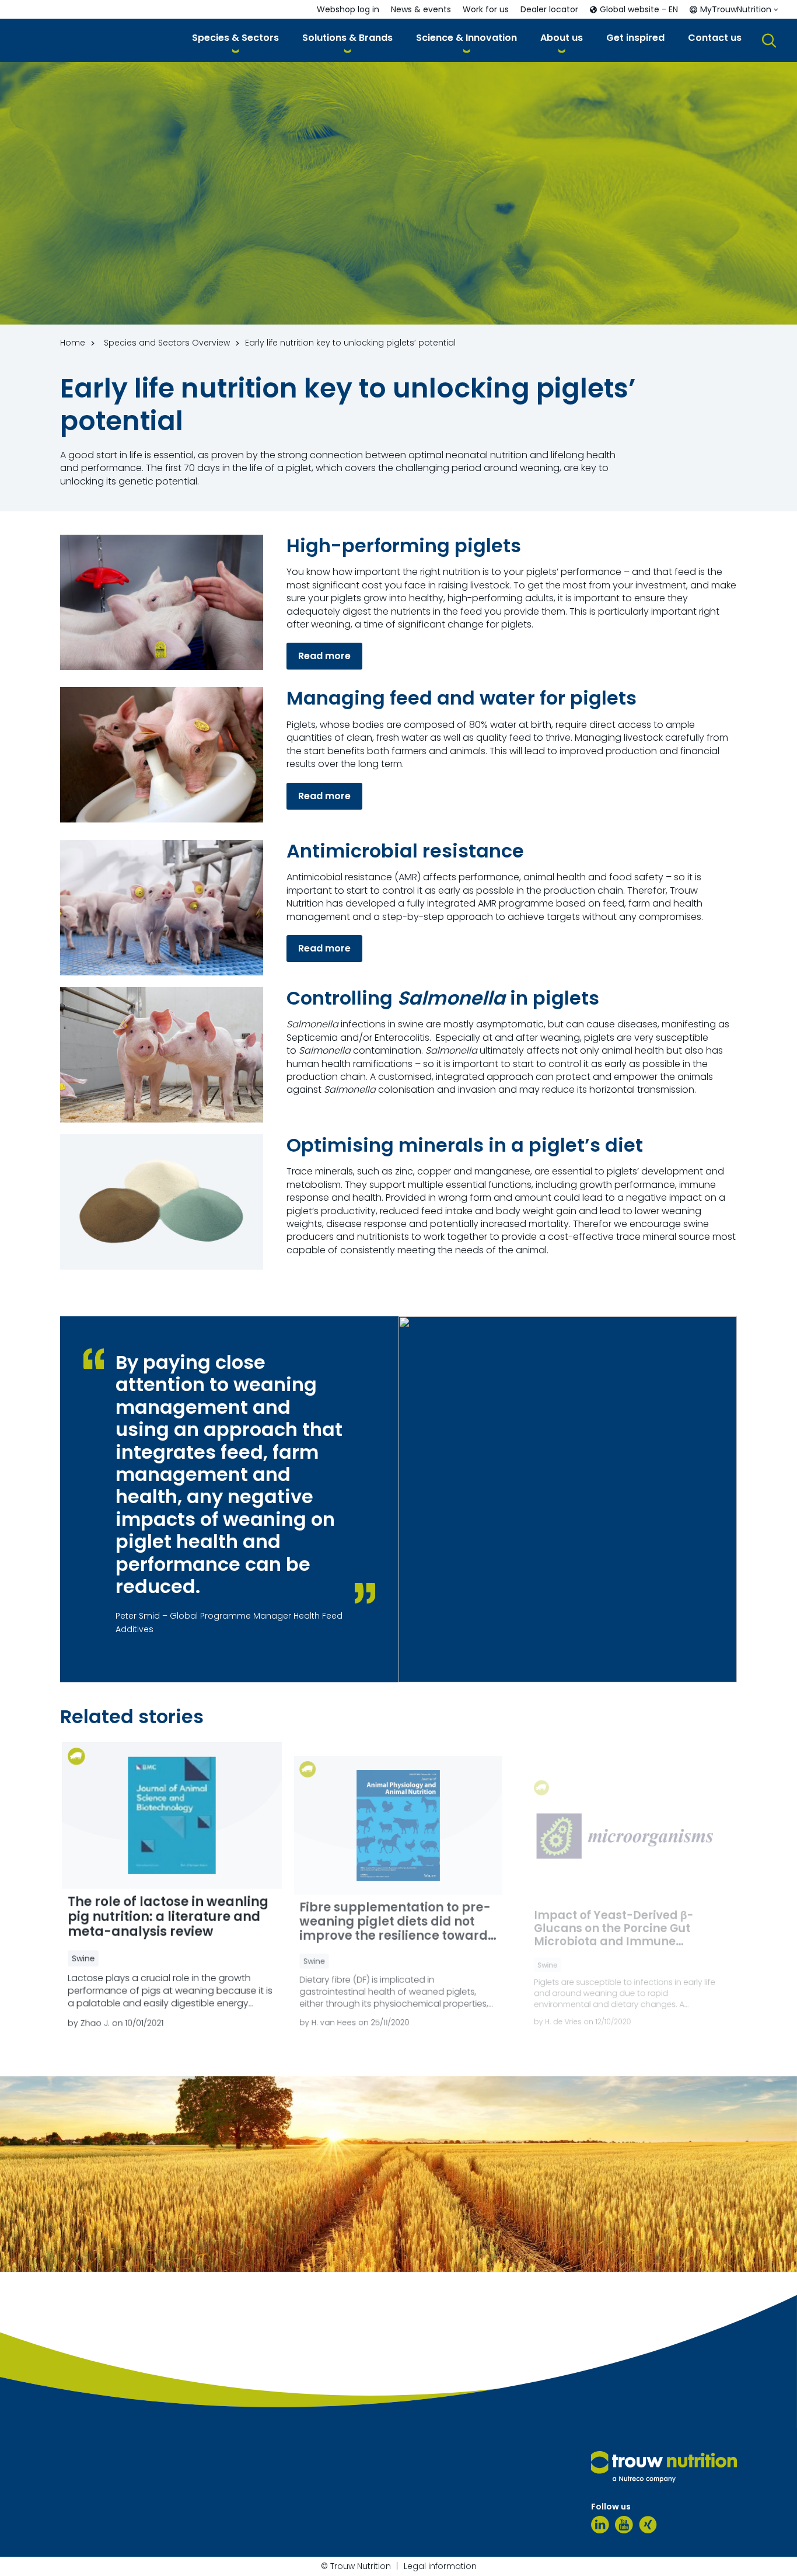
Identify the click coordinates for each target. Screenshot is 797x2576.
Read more (324, 656)
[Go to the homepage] (664, 2467)
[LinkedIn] (600, 2525)
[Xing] (648, 2525)
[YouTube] (624, 2525)
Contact (115, 2264)
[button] (235, 40)
